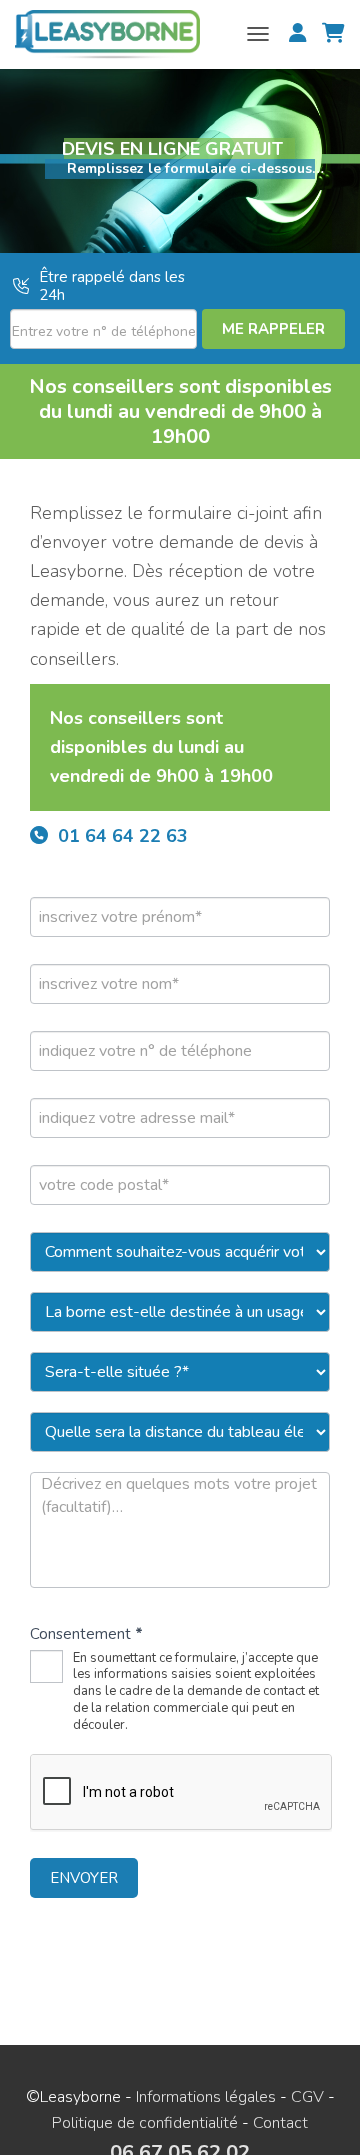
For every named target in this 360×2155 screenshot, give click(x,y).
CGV (307, 2097)
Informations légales (206, 2097)
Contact (280, 2123)
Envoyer (84, 1878)
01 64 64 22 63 (123, 836)
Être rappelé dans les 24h (112, 286)
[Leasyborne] (115, 34)
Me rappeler (273, 329)
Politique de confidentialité (145, 2123)
